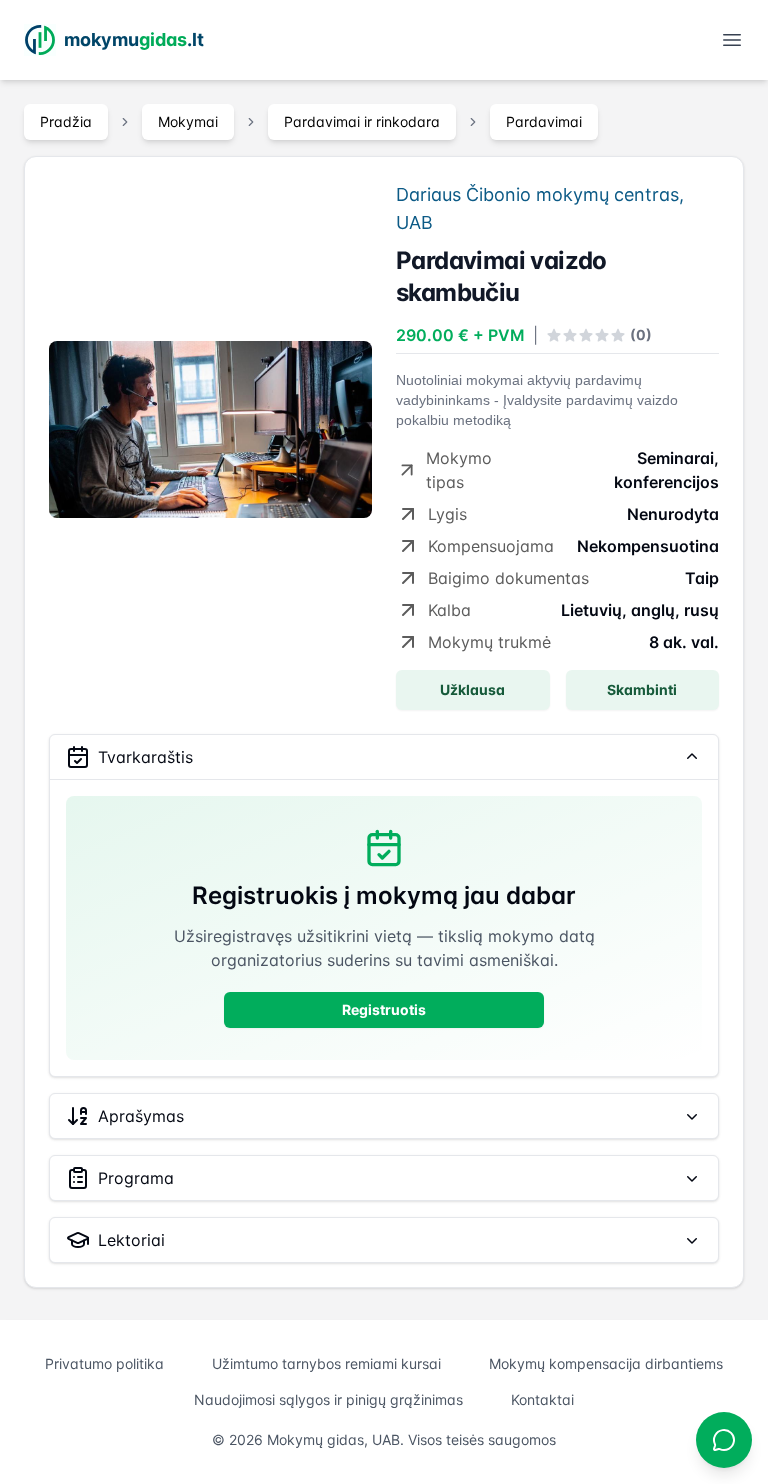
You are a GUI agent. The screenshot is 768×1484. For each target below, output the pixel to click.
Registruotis (384, 1009)
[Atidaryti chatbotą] (724, 1440)
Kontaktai (542, 1399)
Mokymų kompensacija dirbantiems (606, 1363)
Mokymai (188, 121)
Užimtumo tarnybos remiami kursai (326, 1363)
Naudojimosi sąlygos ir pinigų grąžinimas (328, 1399)
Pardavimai (544, 121)
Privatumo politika (104, 1363)
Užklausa (472, 689)
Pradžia (66, 121)
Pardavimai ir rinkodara (362, 121)
